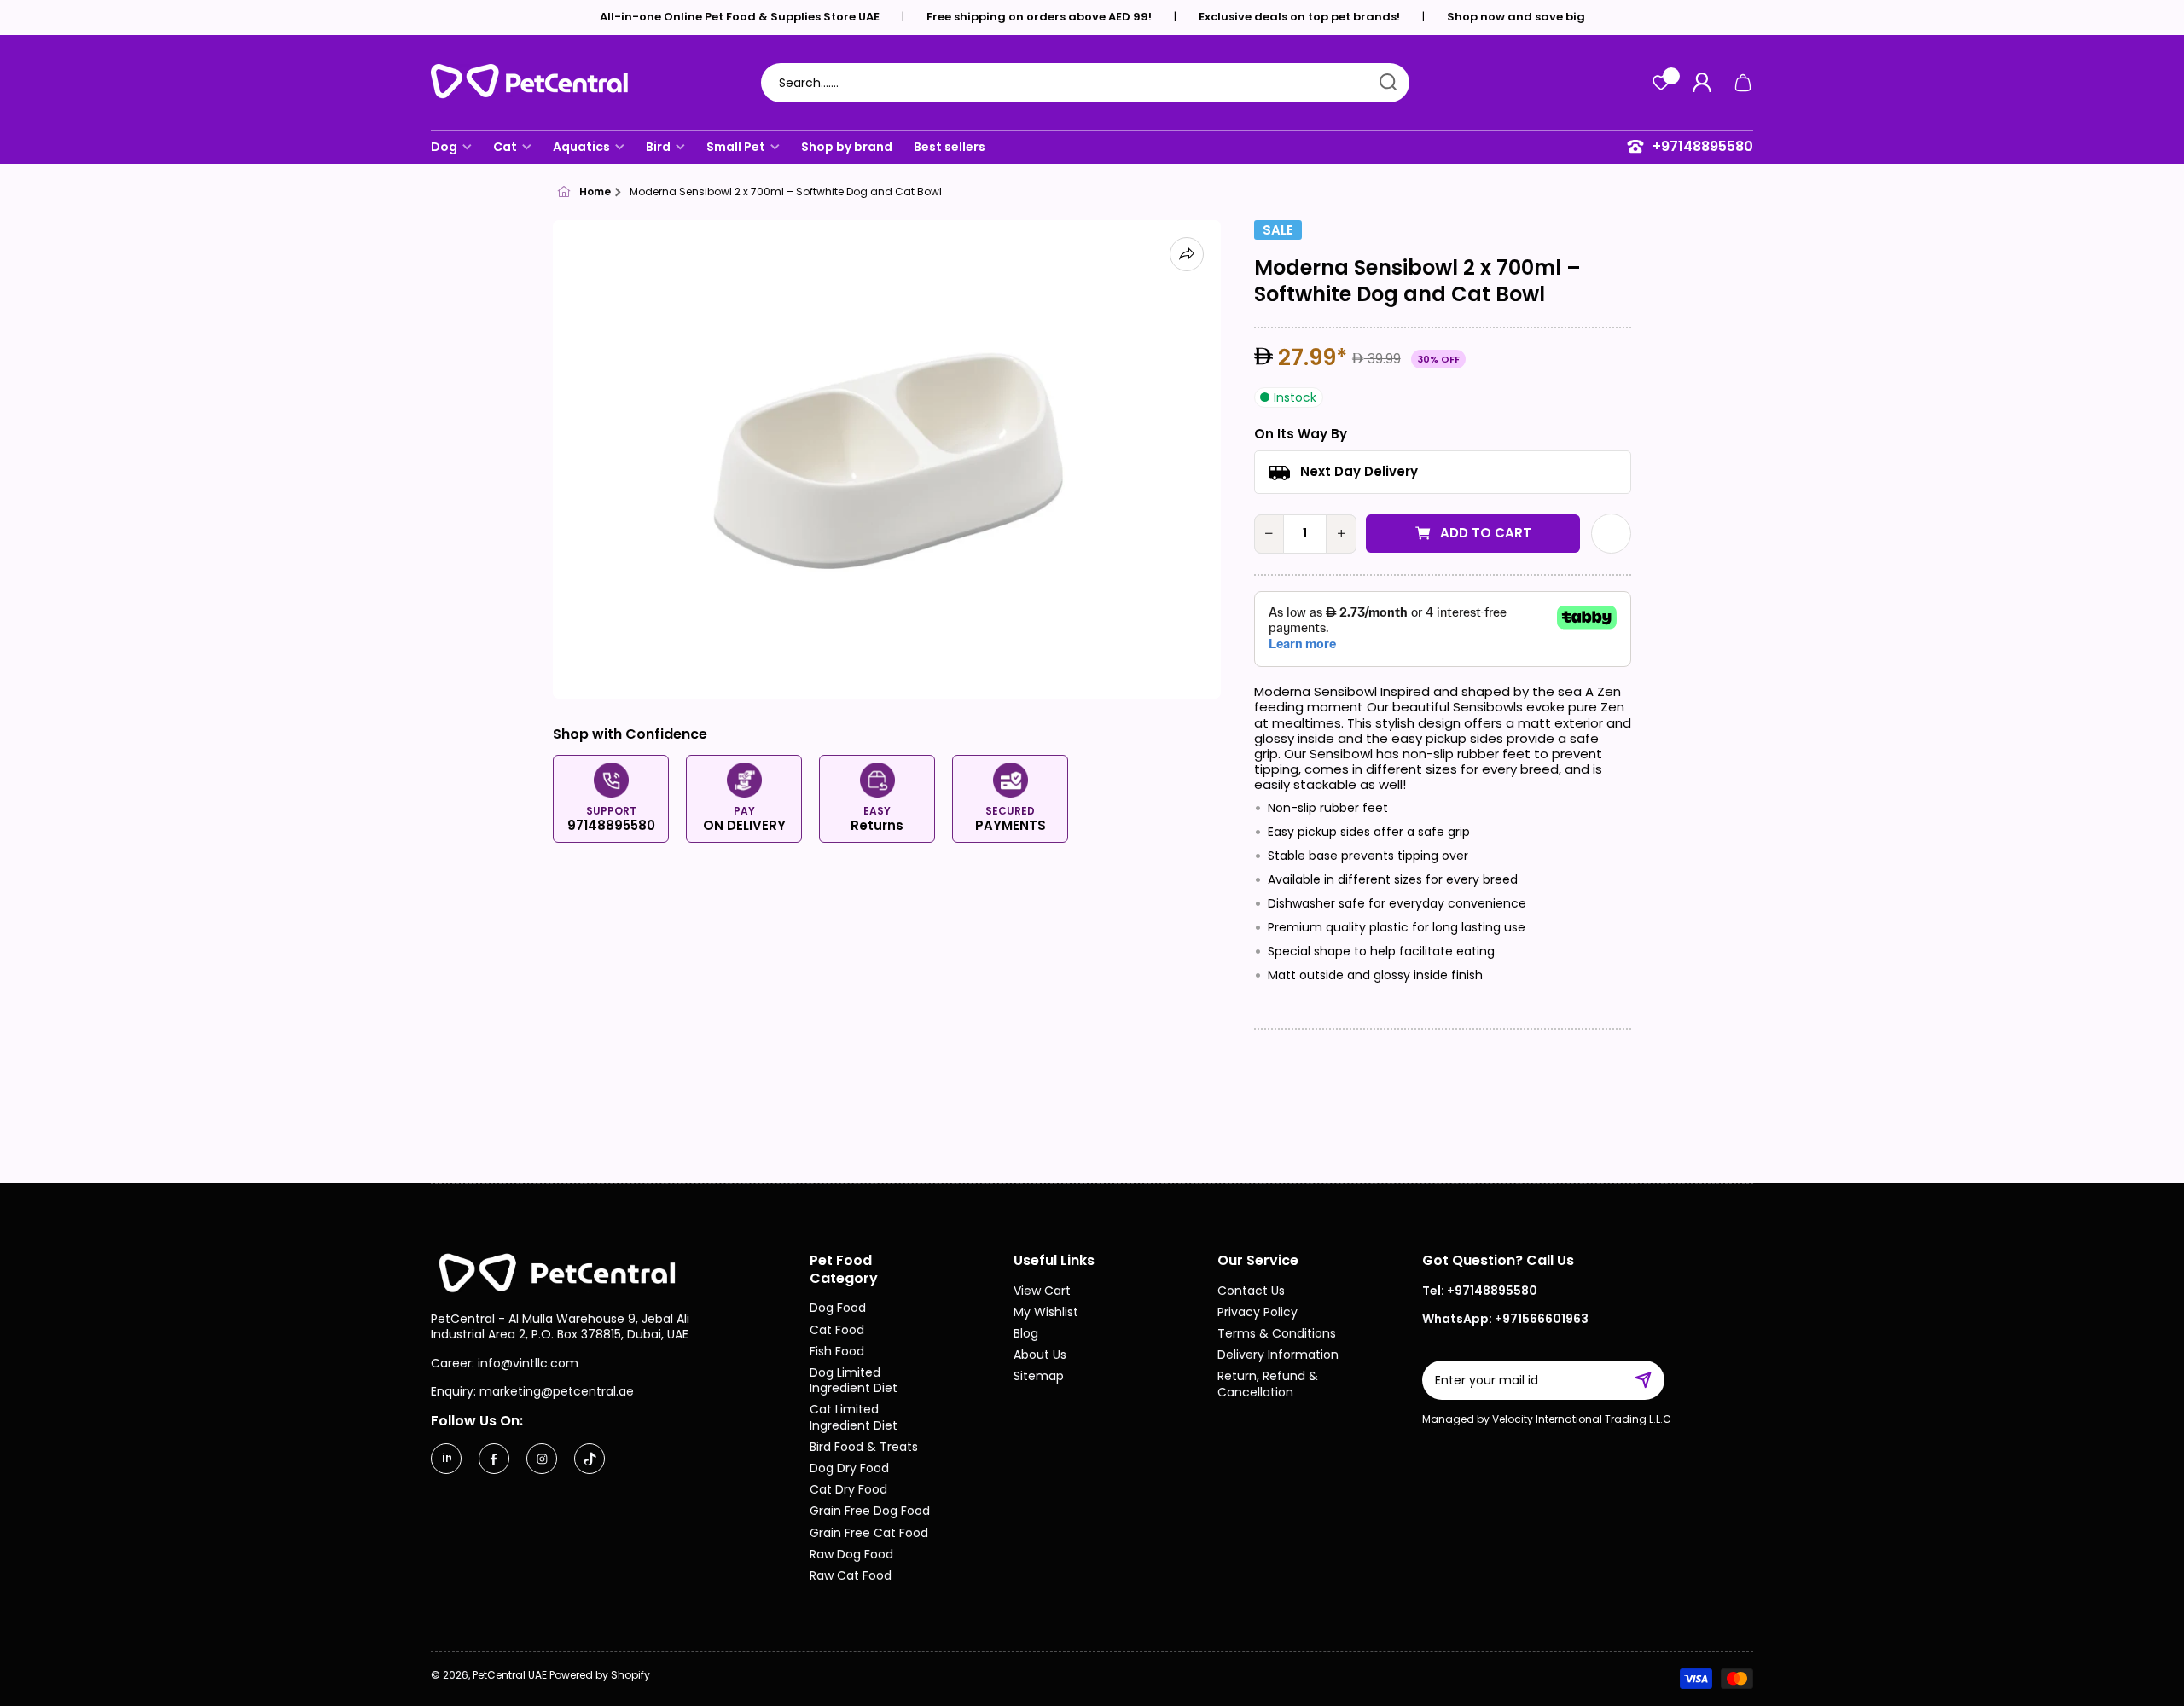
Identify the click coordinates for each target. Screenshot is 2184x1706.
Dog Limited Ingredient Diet (854, 1380)
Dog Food (838, 1307)
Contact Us (1251, 1290)
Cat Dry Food (848, 1489)
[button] (1743, 83)
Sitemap (1039, 1375)
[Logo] (537, 83)
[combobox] (1085, 83)
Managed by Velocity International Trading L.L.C (1547, 1419)
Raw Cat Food (851, 1575)
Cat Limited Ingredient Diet (854, 1416)
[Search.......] (1388, 83)
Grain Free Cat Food (869, 1532)
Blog (1026, 1333)
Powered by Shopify (600, 1675)
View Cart (1042, 1290)
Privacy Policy (1258, 1311)
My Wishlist (1046, 1311)
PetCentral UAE (510, 1675)
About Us (1040, 1354)
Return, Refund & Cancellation (1268, 1383)
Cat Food (837, 1329)
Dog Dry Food (849, 1468)
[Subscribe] (1652, 1380)
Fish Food (837, 1351)
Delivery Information (1278, 1354)
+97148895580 (1703, 147)
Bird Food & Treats (864, 1446)
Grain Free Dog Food (870, 1510)
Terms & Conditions (1277, 1333)
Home (595, 192)
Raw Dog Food (851, 1554)
